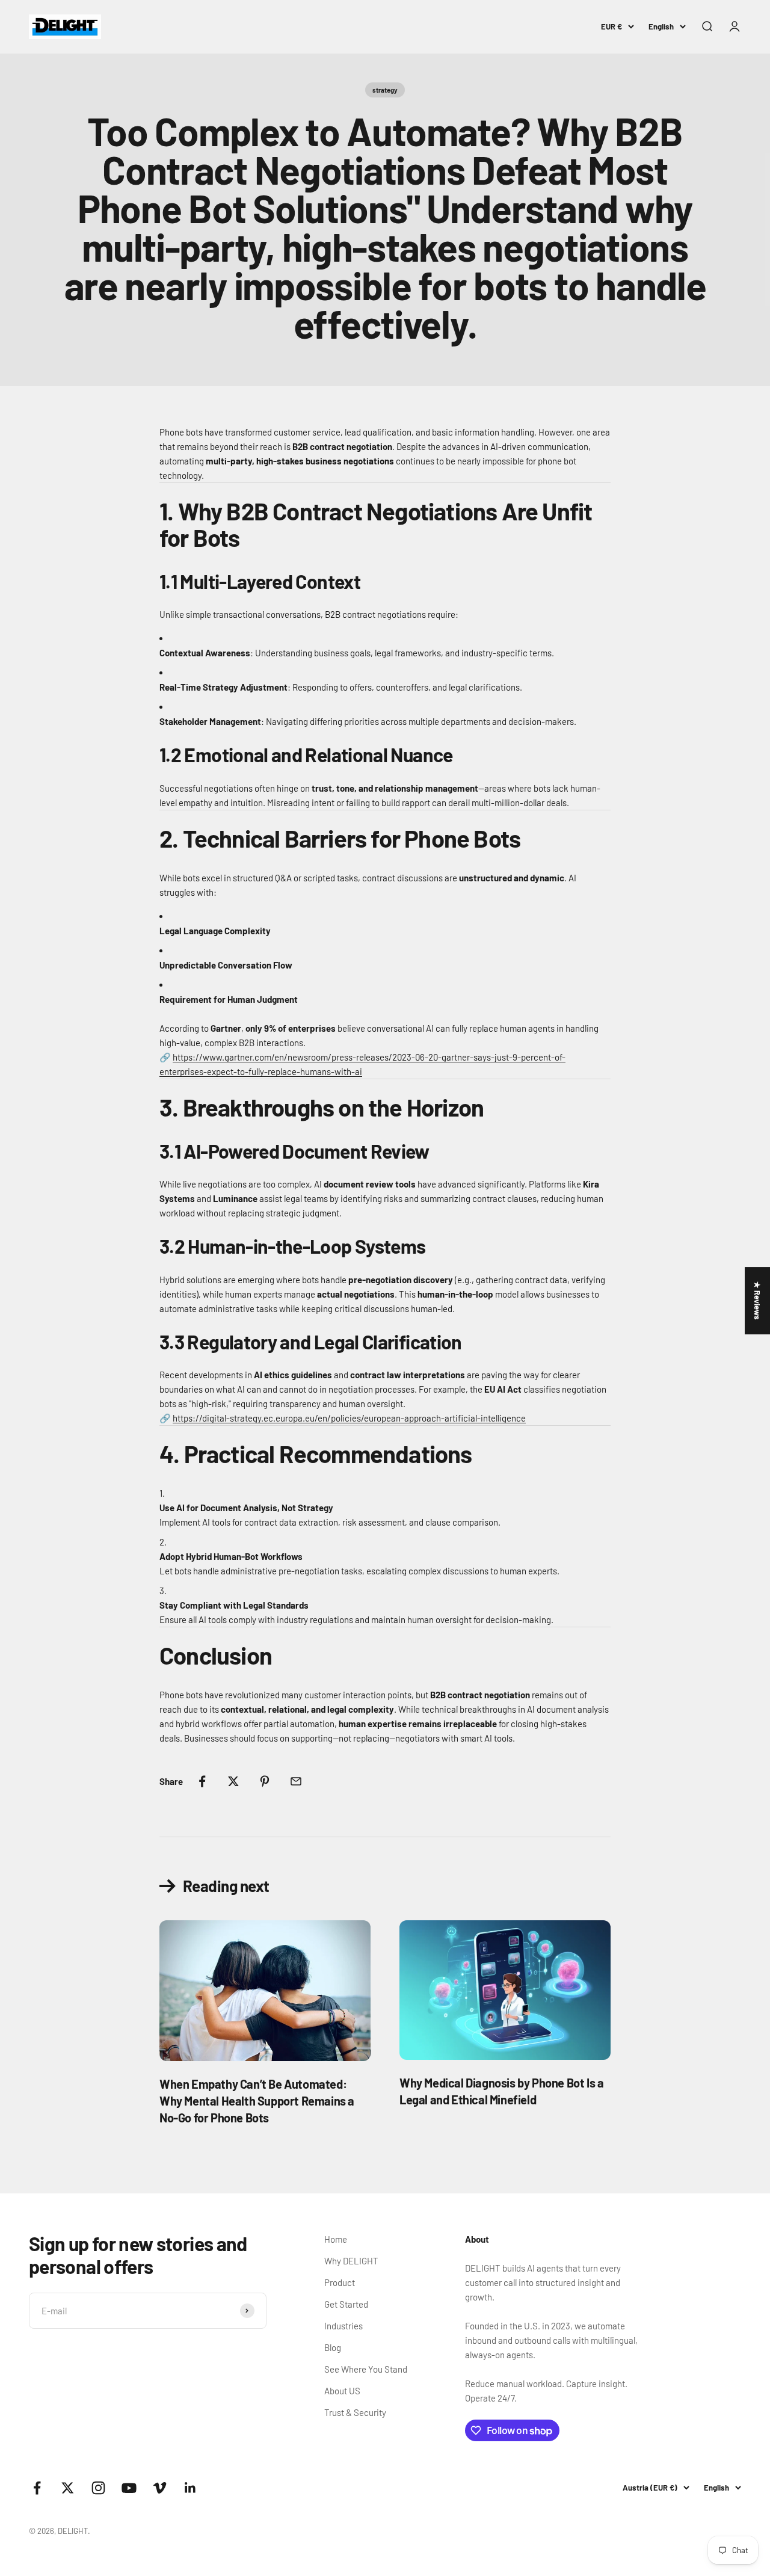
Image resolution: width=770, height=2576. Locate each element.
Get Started (346, 2304)
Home (336, 2239)
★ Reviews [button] (757, 1301)
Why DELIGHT (351, 2261)
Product (340, 2282)
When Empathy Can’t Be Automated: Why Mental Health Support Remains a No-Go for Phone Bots (257, 2101)
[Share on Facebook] (202, 1781)
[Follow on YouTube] (129, 2488)
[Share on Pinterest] (265, 1781)
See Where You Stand (366, 2369)
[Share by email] (296, 1781)
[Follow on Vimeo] (160, 2488)
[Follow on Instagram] (98, 2488)
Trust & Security (355, 2412)
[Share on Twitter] (233, 1781)
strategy (385, 90)
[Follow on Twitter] (68, 2488)
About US (342, 2391)
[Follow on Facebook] (37, 2488)
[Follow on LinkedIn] (190, 2488)
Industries (343, 2326)
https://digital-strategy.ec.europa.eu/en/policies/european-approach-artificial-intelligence (349, 1418)
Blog (333, 2347)
